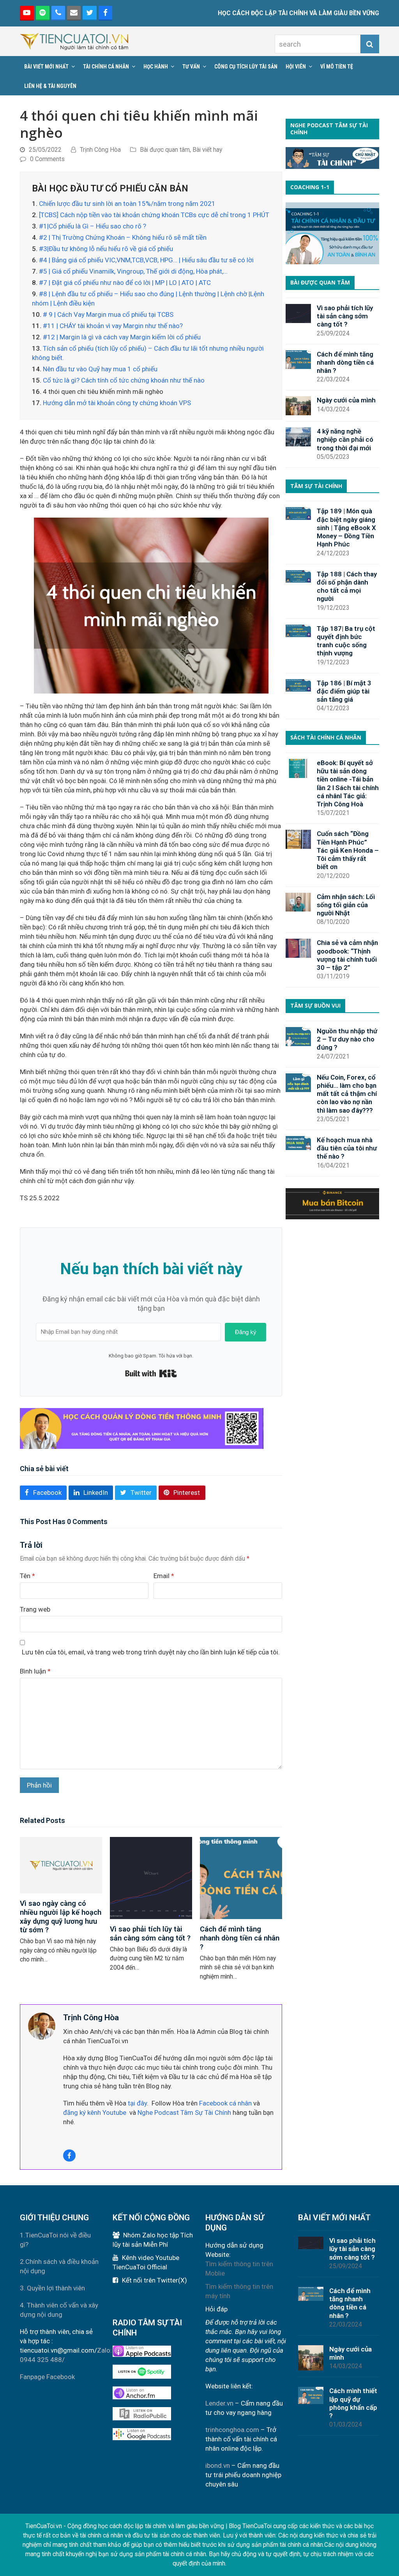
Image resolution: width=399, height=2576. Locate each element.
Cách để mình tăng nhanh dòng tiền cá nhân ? (240, 1938)
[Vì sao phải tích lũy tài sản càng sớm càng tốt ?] (151, 1877)
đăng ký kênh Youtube (95, 2112)
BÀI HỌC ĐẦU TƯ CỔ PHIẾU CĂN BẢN (110, 188)
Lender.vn (219, 2403)
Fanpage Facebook (47, 2377)
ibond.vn (218, 2465)
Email (164, 1576)
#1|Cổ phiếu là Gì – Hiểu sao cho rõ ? (93, 226)
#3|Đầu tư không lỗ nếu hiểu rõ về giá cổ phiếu (106, 249)
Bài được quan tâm (165, 150)
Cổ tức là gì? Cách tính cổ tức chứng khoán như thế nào (124, 380)
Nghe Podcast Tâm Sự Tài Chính (184, 2112)
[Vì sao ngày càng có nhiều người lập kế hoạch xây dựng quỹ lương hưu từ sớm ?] (61, 1865)
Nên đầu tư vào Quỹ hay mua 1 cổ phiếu (100, 369)
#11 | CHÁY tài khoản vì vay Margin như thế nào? (113, 326)
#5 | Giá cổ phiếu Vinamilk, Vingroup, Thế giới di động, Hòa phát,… (133, 271)
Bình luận (35, 1671)
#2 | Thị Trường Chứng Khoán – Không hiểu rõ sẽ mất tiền (123, 237)
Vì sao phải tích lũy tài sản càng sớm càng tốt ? (150, 1933)
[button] (43, 1493)
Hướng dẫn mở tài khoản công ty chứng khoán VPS (117, 403)
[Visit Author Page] (42, 2026)
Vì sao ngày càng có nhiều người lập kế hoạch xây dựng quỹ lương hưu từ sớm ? (61, 1917)
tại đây (137, 2103)
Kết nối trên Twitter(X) (154, 2280)
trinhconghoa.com (232, 2430)
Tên (27, 1576)
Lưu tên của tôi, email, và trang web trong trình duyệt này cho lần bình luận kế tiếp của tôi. (151, 1652)
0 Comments (47, 159)
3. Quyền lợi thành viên (52, 2288)
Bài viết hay (207, 150)
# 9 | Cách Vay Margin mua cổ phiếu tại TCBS (108, 314)
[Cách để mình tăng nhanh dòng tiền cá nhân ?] (241, 1877)
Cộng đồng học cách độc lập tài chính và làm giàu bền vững (146, 2526)
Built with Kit (151, 1373)
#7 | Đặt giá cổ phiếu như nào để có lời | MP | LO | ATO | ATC (125, 283)
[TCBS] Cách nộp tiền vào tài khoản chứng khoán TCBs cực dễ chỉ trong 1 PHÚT (154, 215)
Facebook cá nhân (225, 2103)
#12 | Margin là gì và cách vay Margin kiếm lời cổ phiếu (122, 337)
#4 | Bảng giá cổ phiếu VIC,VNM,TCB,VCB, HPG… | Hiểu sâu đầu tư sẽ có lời (146, 260)
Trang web (35, 1609)
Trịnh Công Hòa (100, 150)
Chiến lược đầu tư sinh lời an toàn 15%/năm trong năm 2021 (127, 204)
